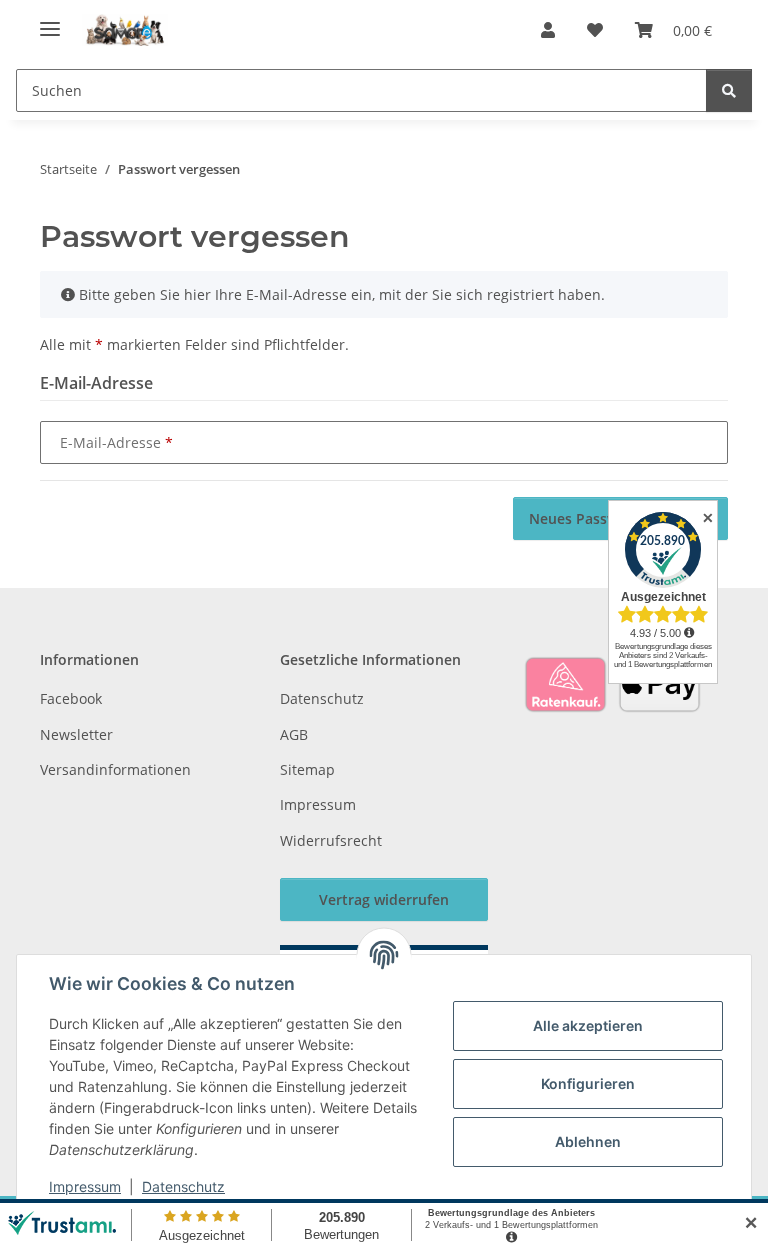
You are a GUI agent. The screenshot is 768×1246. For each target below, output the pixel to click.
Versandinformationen (115, 769)
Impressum (85, 1186)
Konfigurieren (588, 1083)
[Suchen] (729, 90)
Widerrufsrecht (331, 840)
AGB (294, 734)
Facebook (71, 698)
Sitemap (307, 769)
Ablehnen (588, 1141)
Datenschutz (183, 1186)
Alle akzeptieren (588, 1025)
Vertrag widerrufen (384, 899)
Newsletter (76, 734)
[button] (548, 30)
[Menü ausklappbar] (50, 20)
